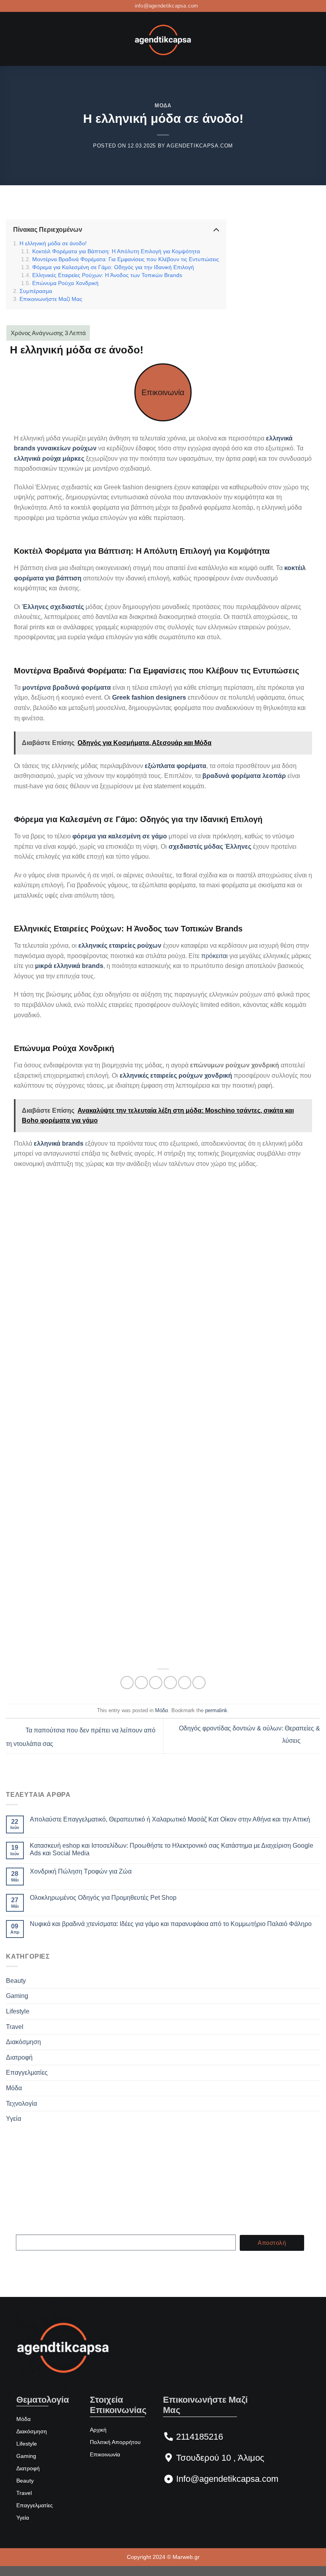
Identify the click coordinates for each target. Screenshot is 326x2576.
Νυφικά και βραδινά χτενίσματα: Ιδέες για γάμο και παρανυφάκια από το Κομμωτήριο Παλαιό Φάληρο (171, 1924)
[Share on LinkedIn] (199, 1683)
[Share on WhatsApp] (127, 1683)
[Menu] (11, 39)
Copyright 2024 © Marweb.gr (163, 2557)
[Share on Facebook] (141, 1683)
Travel (15, 2027)
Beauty (16, 1981)
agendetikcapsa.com (200, 146)
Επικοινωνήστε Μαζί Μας (51, 299)
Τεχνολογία (21, 2104)
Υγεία (14, 2119)
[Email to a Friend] (170, 1683)
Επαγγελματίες (27, 2073)
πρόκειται (214, 956)
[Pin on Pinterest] (185, 1683)
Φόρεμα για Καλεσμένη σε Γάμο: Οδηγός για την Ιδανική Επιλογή (113, 267)
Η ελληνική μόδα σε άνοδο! (53, 243)
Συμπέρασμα (36, 291)
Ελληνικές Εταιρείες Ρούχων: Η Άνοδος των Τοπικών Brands (107, 275)
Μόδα (163, 106)
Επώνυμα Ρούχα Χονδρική (65, 283)
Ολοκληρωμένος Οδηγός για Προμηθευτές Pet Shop (103, 1898)
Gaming (17, 1996)
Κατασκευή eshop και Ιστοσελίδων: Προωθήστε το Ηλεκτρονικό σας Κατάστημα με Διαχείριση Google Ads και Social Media (172, 1849)
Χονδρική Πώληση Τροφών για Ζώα (81, 1871)
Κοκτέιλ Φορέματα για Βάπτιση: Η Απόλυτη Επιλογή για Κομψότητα (116, 251)
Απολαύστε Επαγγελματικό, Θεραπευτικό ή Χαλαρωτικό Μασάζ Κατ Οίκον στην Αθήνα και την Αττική (170, 1819)
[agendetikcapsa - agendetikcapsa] (163, 39)
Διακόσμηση (23, 2042)
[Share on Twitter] (156, 1683)
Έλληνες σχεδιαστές (53, 607)
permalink (216, 1710)
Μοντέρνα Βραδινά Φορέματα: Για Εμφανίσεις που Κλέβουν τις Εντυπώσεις (126, 259)
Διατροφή (19, 2057)
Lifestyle (18, 2011)
